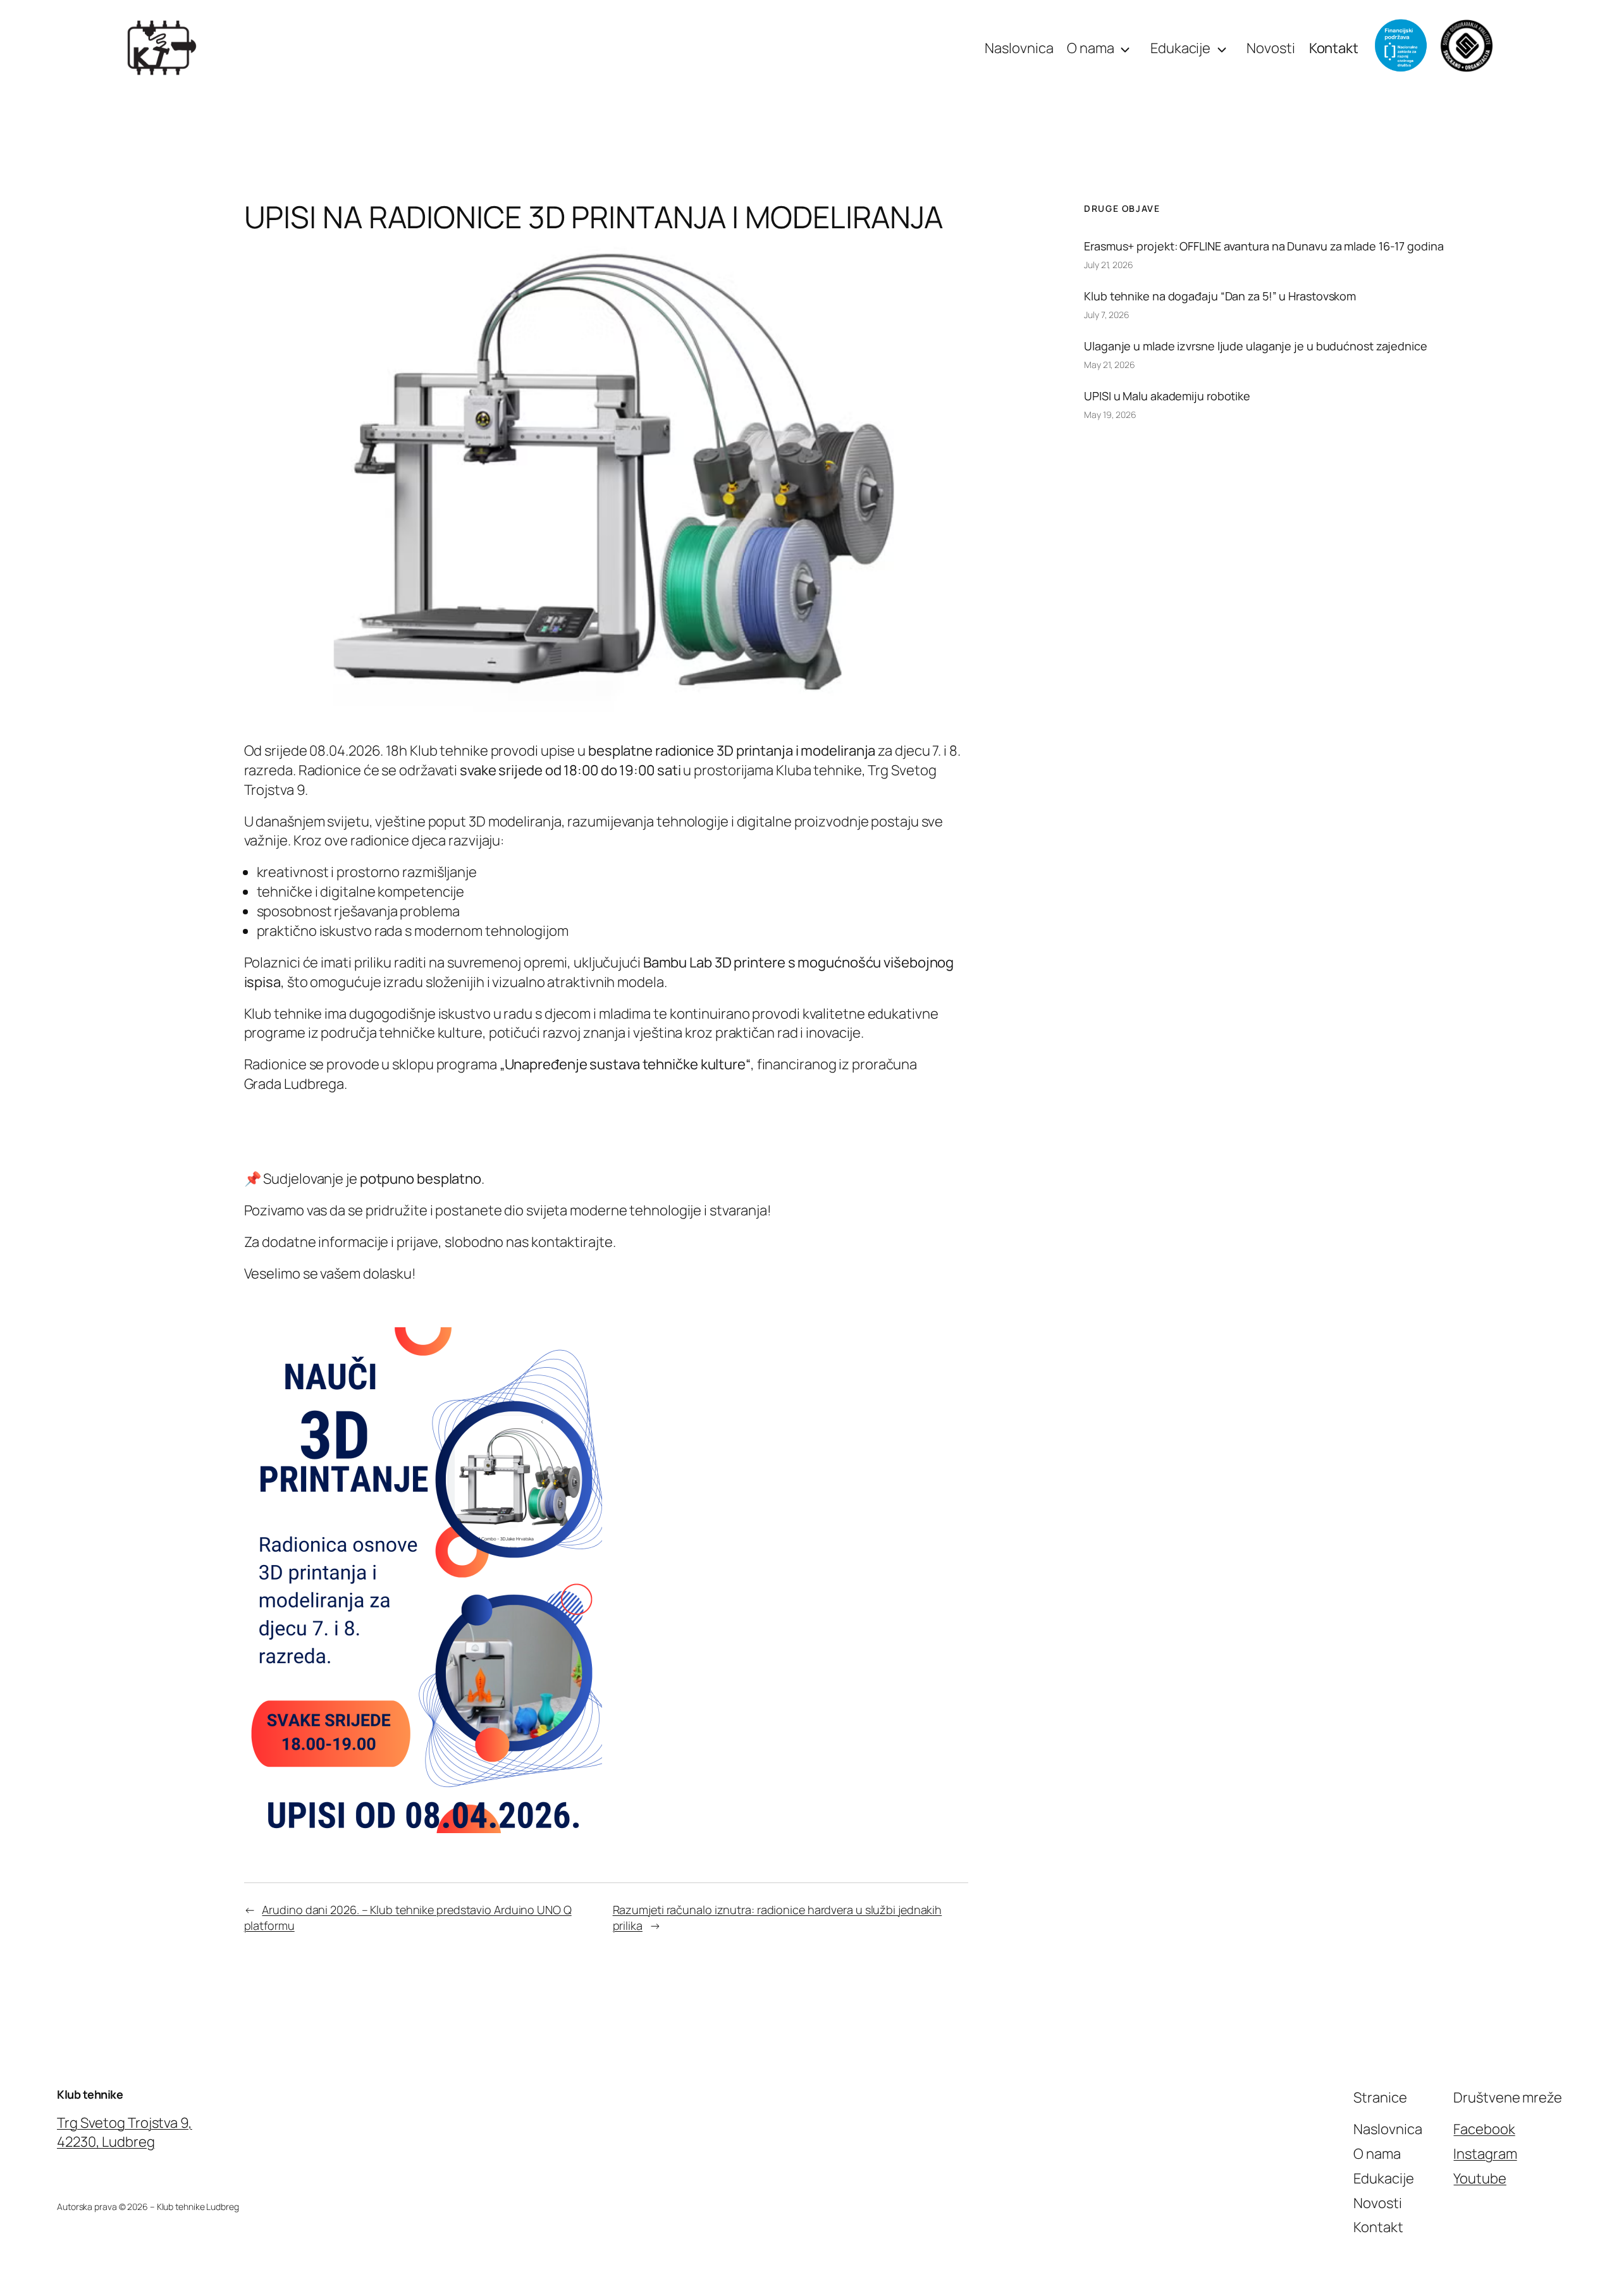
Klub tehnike (90, 2094)
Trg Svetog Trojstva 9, (125, 2123)
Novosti (1271, 48)
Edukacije (1180, 48)
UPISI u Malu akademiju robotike (1167, 396)
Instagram (1485, 2154)
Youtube (1480, 2178)
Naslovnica (1019, 48)
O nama (1090, 48)
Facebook (1484, 2129)
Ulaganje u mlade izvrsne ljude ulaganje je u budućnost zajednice (1256, 346)
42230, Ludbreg (106, 2142)
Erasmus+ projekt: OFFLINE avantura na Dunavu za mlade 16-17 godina (1264, 246)
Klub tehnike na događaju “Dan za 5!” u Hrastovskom (1220, 296)
